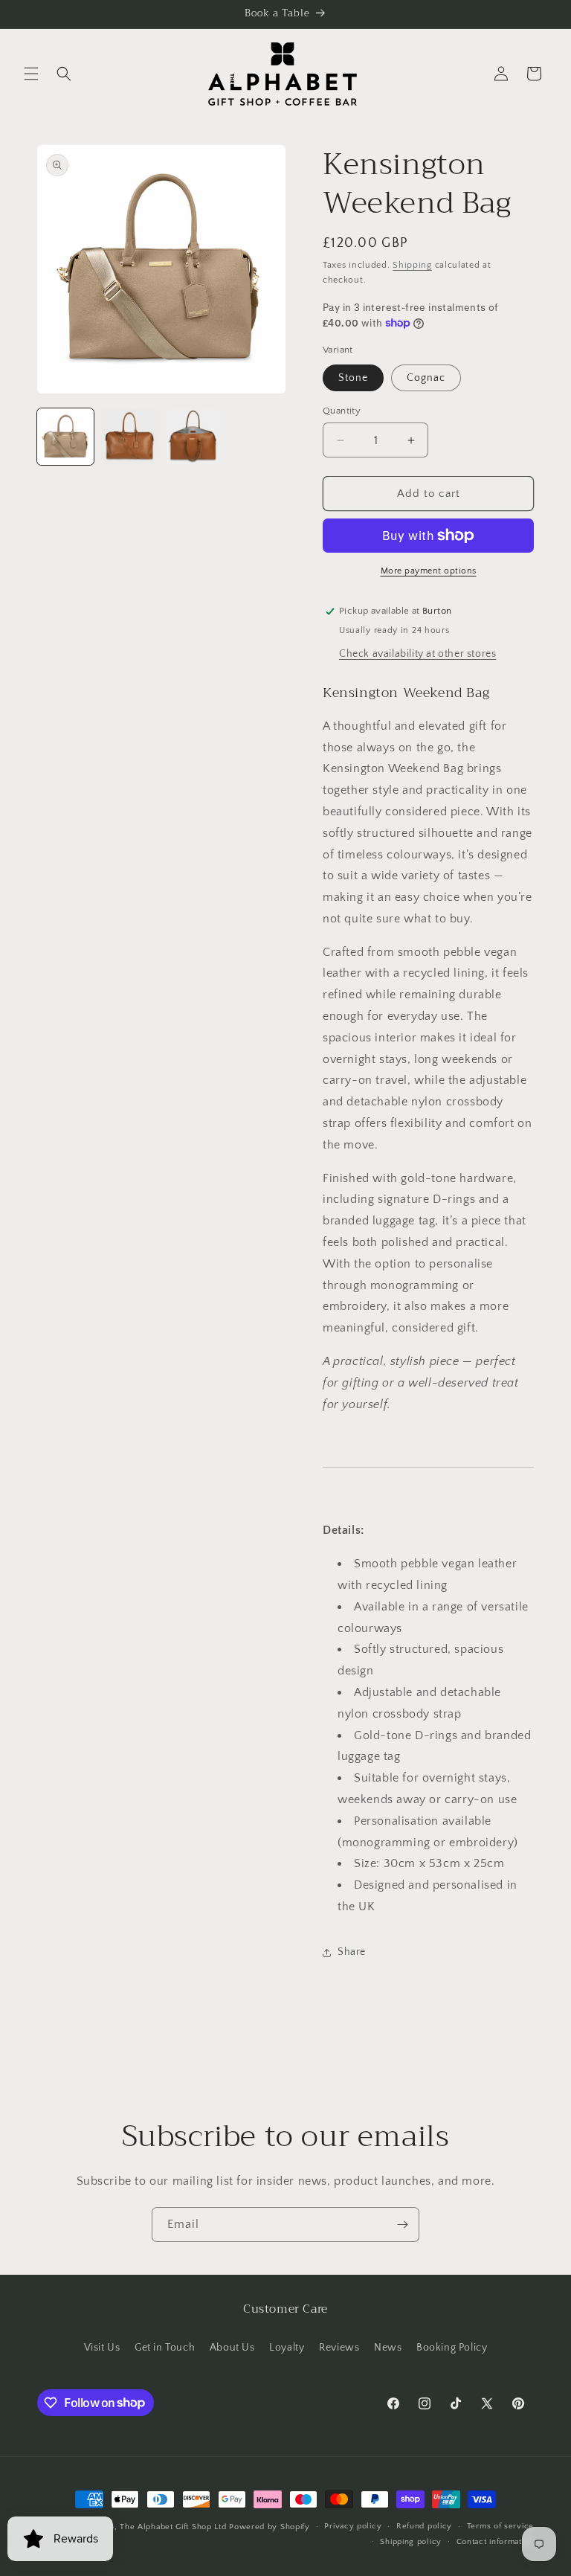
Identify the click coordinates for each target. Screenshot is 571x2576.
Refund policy (424, 2526)
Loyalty (287, 2348)
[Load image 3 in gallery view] (193, 437)
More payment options (429, 571)
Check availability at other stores (417, 654)
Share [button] (352, 1952)
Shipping (412, 265)
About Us (232, 2348)
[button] (31, 74)
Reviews (339, 2348)
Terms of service (500, 2526)
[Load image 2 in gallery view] (129, 437)
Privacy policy (353, 2526)
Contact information (495, 2542)
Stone (353, 378)
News (388, 2348)
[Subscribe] (402, 2225)
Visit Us (102, 2348)
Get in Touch (165, 2348)
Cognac (426, 378)
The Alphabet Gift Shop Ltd (173, 2527)
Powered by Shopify (270, 2527)
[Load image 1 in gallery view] (65, 437)
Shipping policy (411, 2542)
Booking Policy (452, 2348)
